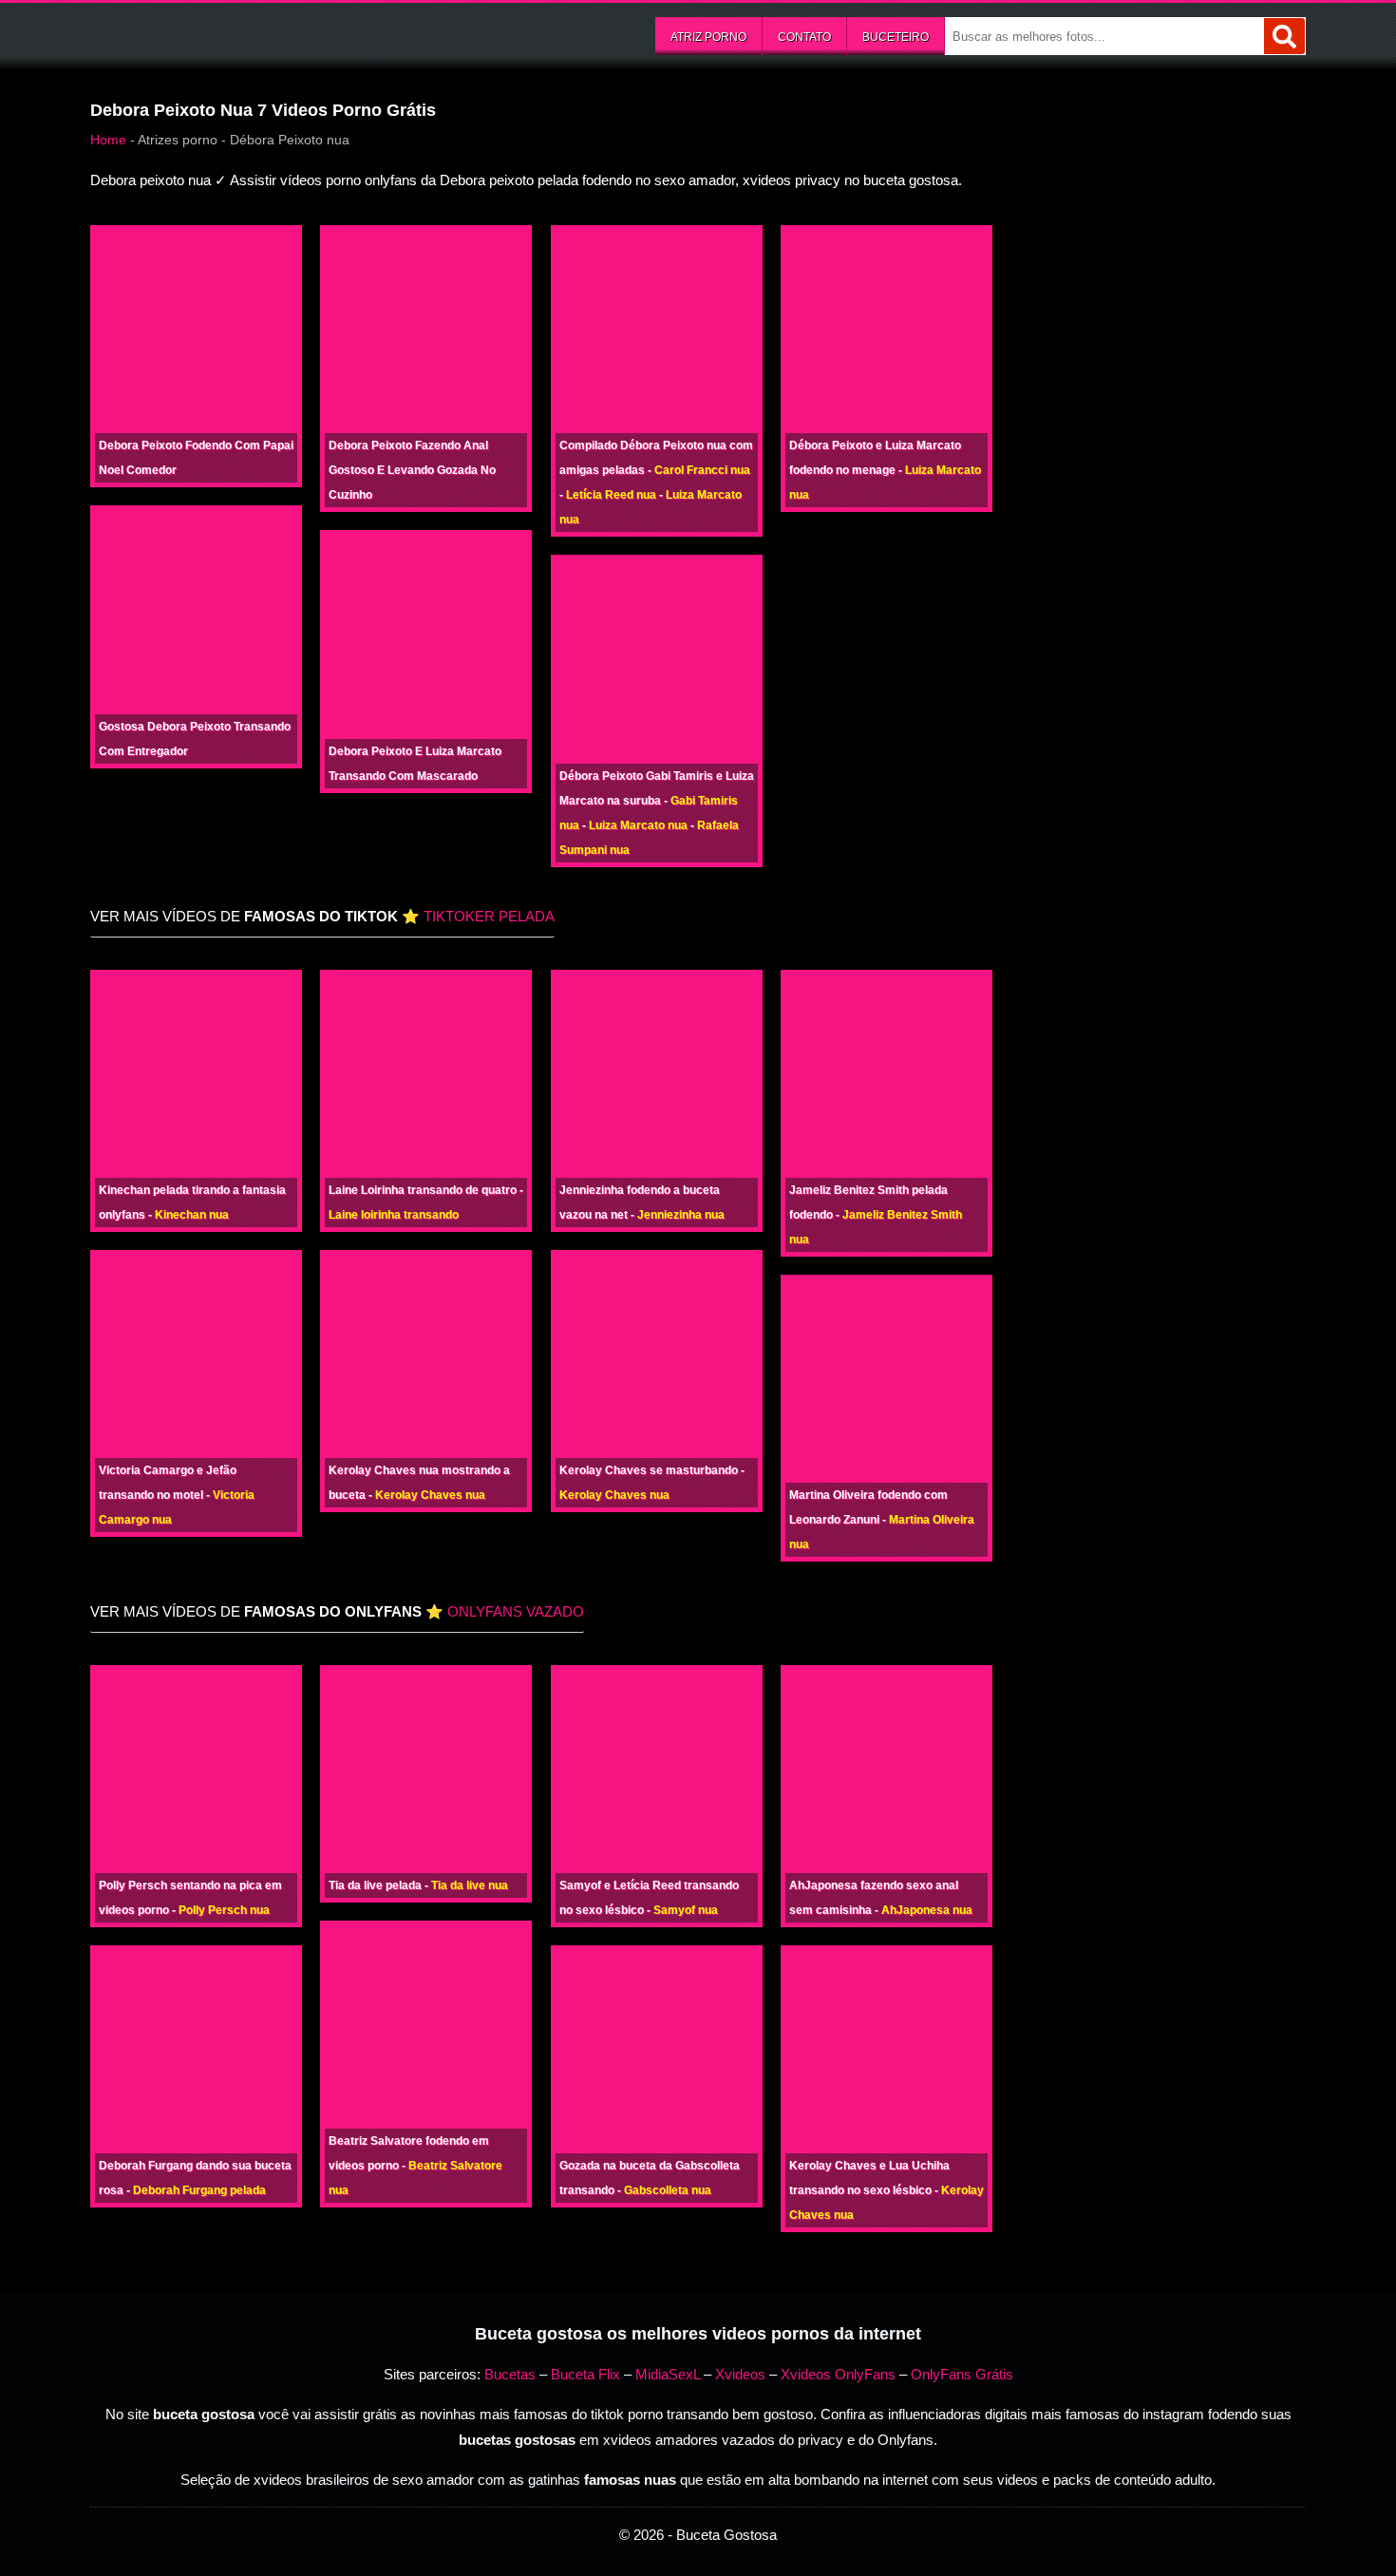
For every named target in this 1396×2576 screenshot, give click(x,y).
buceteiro (896, 37)
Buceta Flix (585, 2374)
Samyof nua (686, 1910)
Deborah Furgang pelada (199, 2190)
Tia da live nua (470, 1885)
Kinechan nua (192, 1215)
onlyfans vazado (516, 1611)
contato (804, 37)
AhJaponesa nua (927, 1910)
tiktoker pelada (489, 916)
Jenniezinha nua (681, 1215)
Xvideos (740, 2374)
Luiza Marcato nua (638, 825)
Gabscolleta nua (668, 2190)
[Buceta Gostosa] (233, 34)
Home (108, 140)
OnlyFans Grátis (962, 2374)
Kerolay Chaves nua (430, 1495)
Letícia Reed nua (611, 495)
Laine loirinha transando (394, 1215)
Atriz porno (708, 37)
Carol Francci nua (702, 470)
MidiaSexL (668, 2374)
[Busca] (1284, 36)
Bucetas (510, 2374)
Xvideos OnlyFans (838, 2374)
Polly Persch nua (224, 1910)
